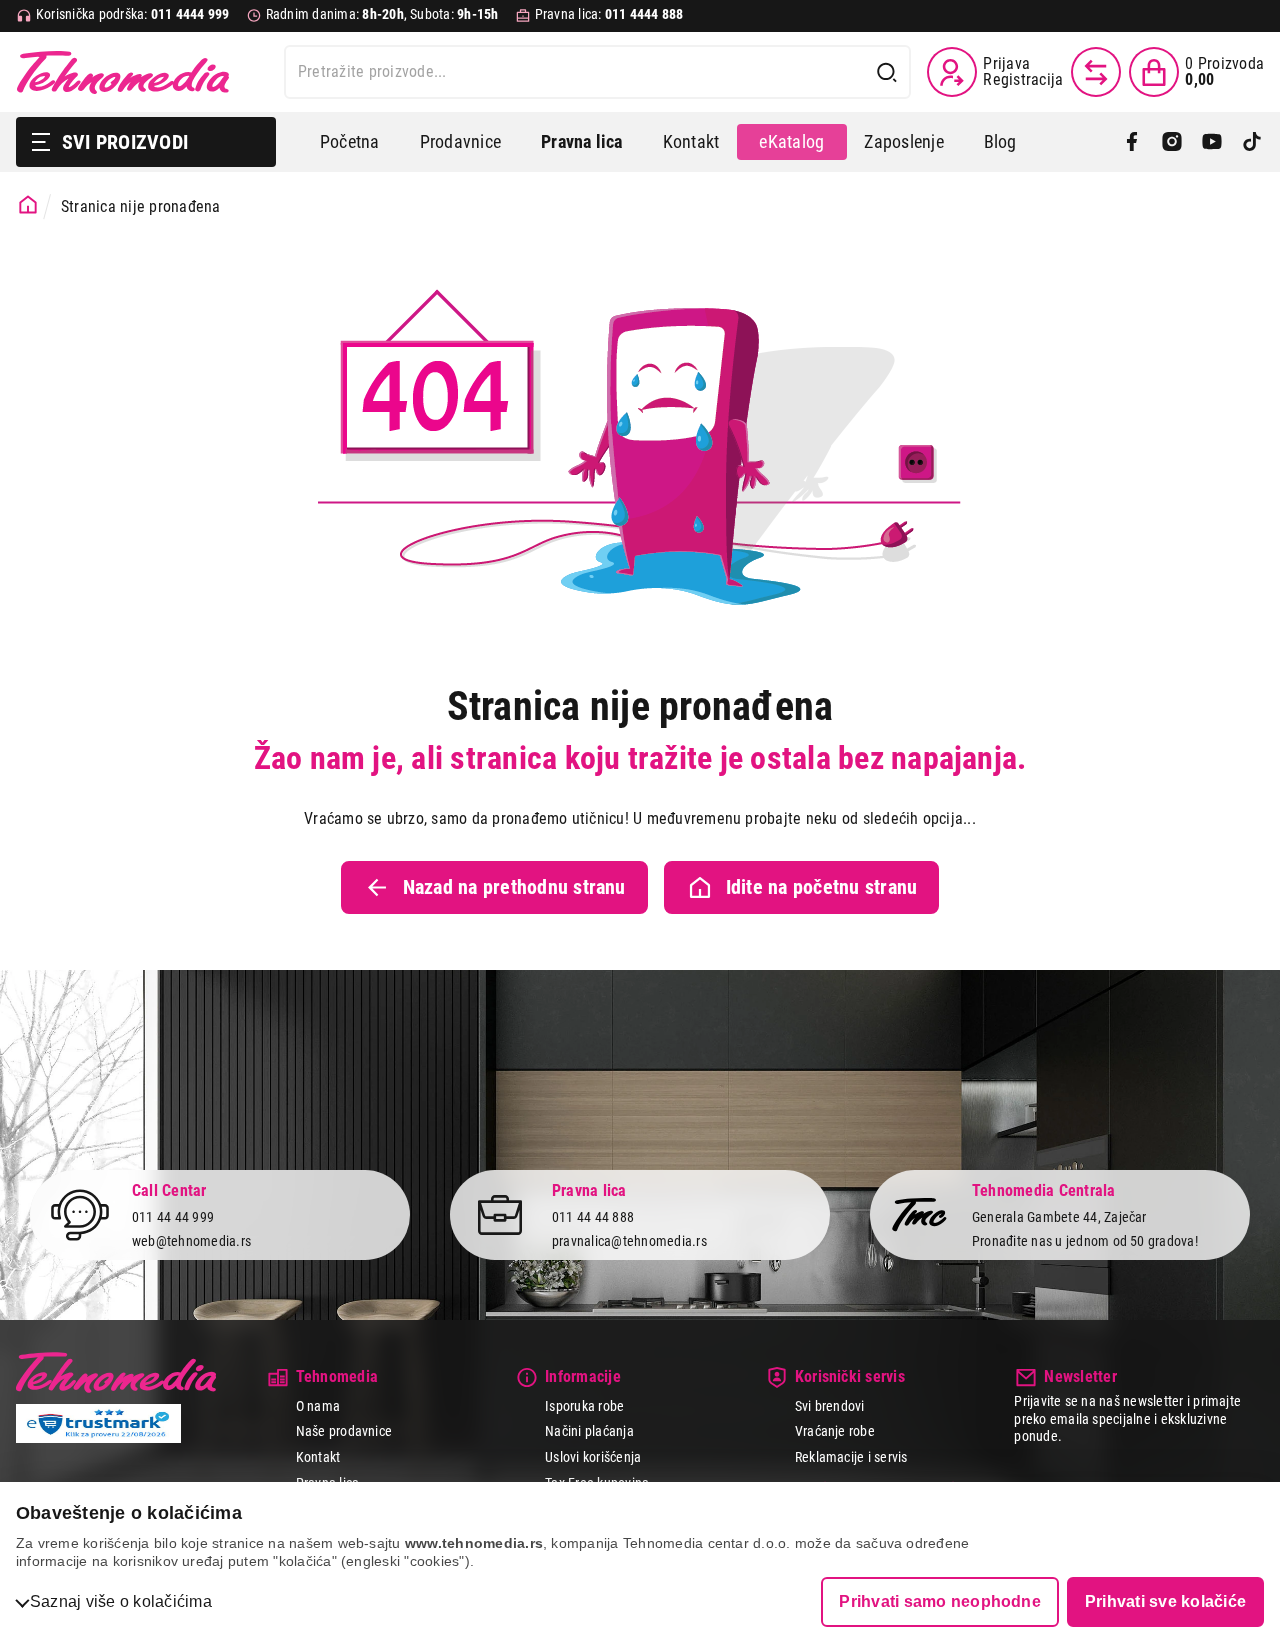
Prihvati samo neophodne (940, 1601)
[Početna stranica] (28, 205)
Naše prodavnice (344, 1431)
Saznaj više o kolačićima (121, 1601)
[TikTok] (1252, 142)
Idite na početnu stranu (822, 887)
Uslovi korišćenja (593, 1457)
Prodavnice (460, 141)
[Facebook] (1132, 142)
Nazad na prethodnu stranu (514, 887)
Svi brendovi (830, 1406)
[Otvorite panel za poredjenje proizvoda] (1096, 72)
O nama (318, 1406)
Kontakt (691, 141)
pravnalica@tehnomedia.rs (629, 1241)
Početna (350, 141)
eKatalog (791, 141)
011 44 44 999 (173, 1217)
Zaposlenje (903, 141)
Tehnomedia (123, 72)
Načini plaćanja (589, 1431)
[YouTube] (1212, 142)
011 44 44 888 (593, 1217)
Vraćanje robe (835, 1431)
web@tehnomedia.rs (191, 1241)
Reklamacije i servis (851, 1457)
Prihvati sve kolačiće (1165, 1601)
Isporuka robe (584, 1406)
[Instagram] (1172, 142)
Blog (1000, 141)
